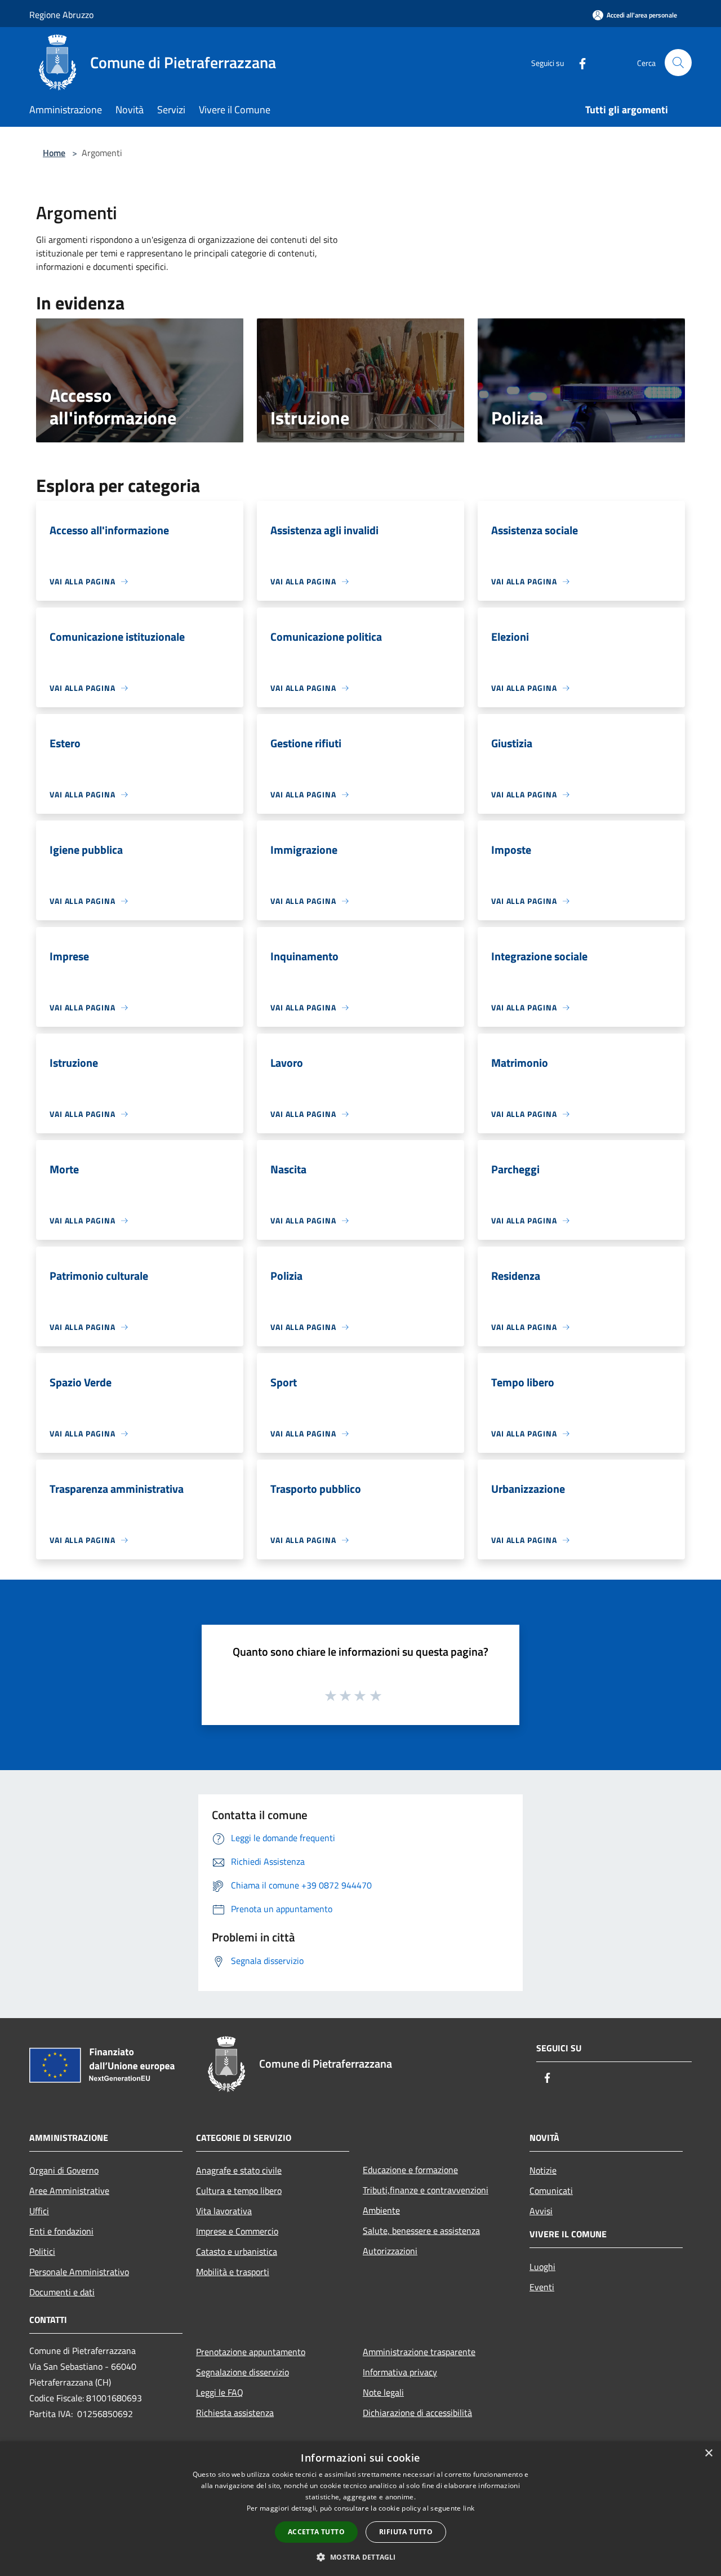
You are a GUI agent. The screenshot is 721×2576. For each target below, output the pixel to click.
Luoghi (542, 2267)
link (469, 2508)
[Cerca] (678, 63)
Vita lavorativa (224, 2211)
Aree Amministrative (69, 2191)
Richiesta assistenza (235, 2413)
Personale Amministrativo (79, 2272)
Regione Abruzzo (61, 15)
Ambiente (381, 2210)
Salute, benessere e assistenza (421, 2231)
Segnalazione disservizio (242, 2372)
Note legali (383, 2392)
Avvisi (541, 2211)
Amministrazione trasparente (419, 2352)
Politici (42, 2251)
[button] (360, 2557)
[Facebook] (578, 62)
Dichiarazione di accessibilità (417, 2413)
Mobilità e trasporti (233, 2272)
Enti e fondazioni (61, 2231)
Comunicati (551, 2191)
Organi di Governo (64, 2170)
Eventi (542, 2287)
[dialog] (360, 2509)
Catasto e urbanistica (237, 2251)
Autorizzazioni (390, 2251)
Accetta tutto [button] (316, 2532)
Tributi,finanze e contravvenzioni (426, 2190)
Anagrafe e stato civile (239, 2170)
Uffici (39, 2211)
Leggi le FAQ (220, 2392)
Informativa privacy (400, 2372)
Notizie (543, 2170)
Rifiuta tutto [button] (406, 2532)
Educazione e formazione (410, 2170)
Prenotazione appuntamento (251, 2352)
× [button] (708, 2453)
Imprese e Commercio (237, 2231)
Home (54, 153)
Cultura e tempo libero (239, 2191)
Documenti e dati (62, 2292)
